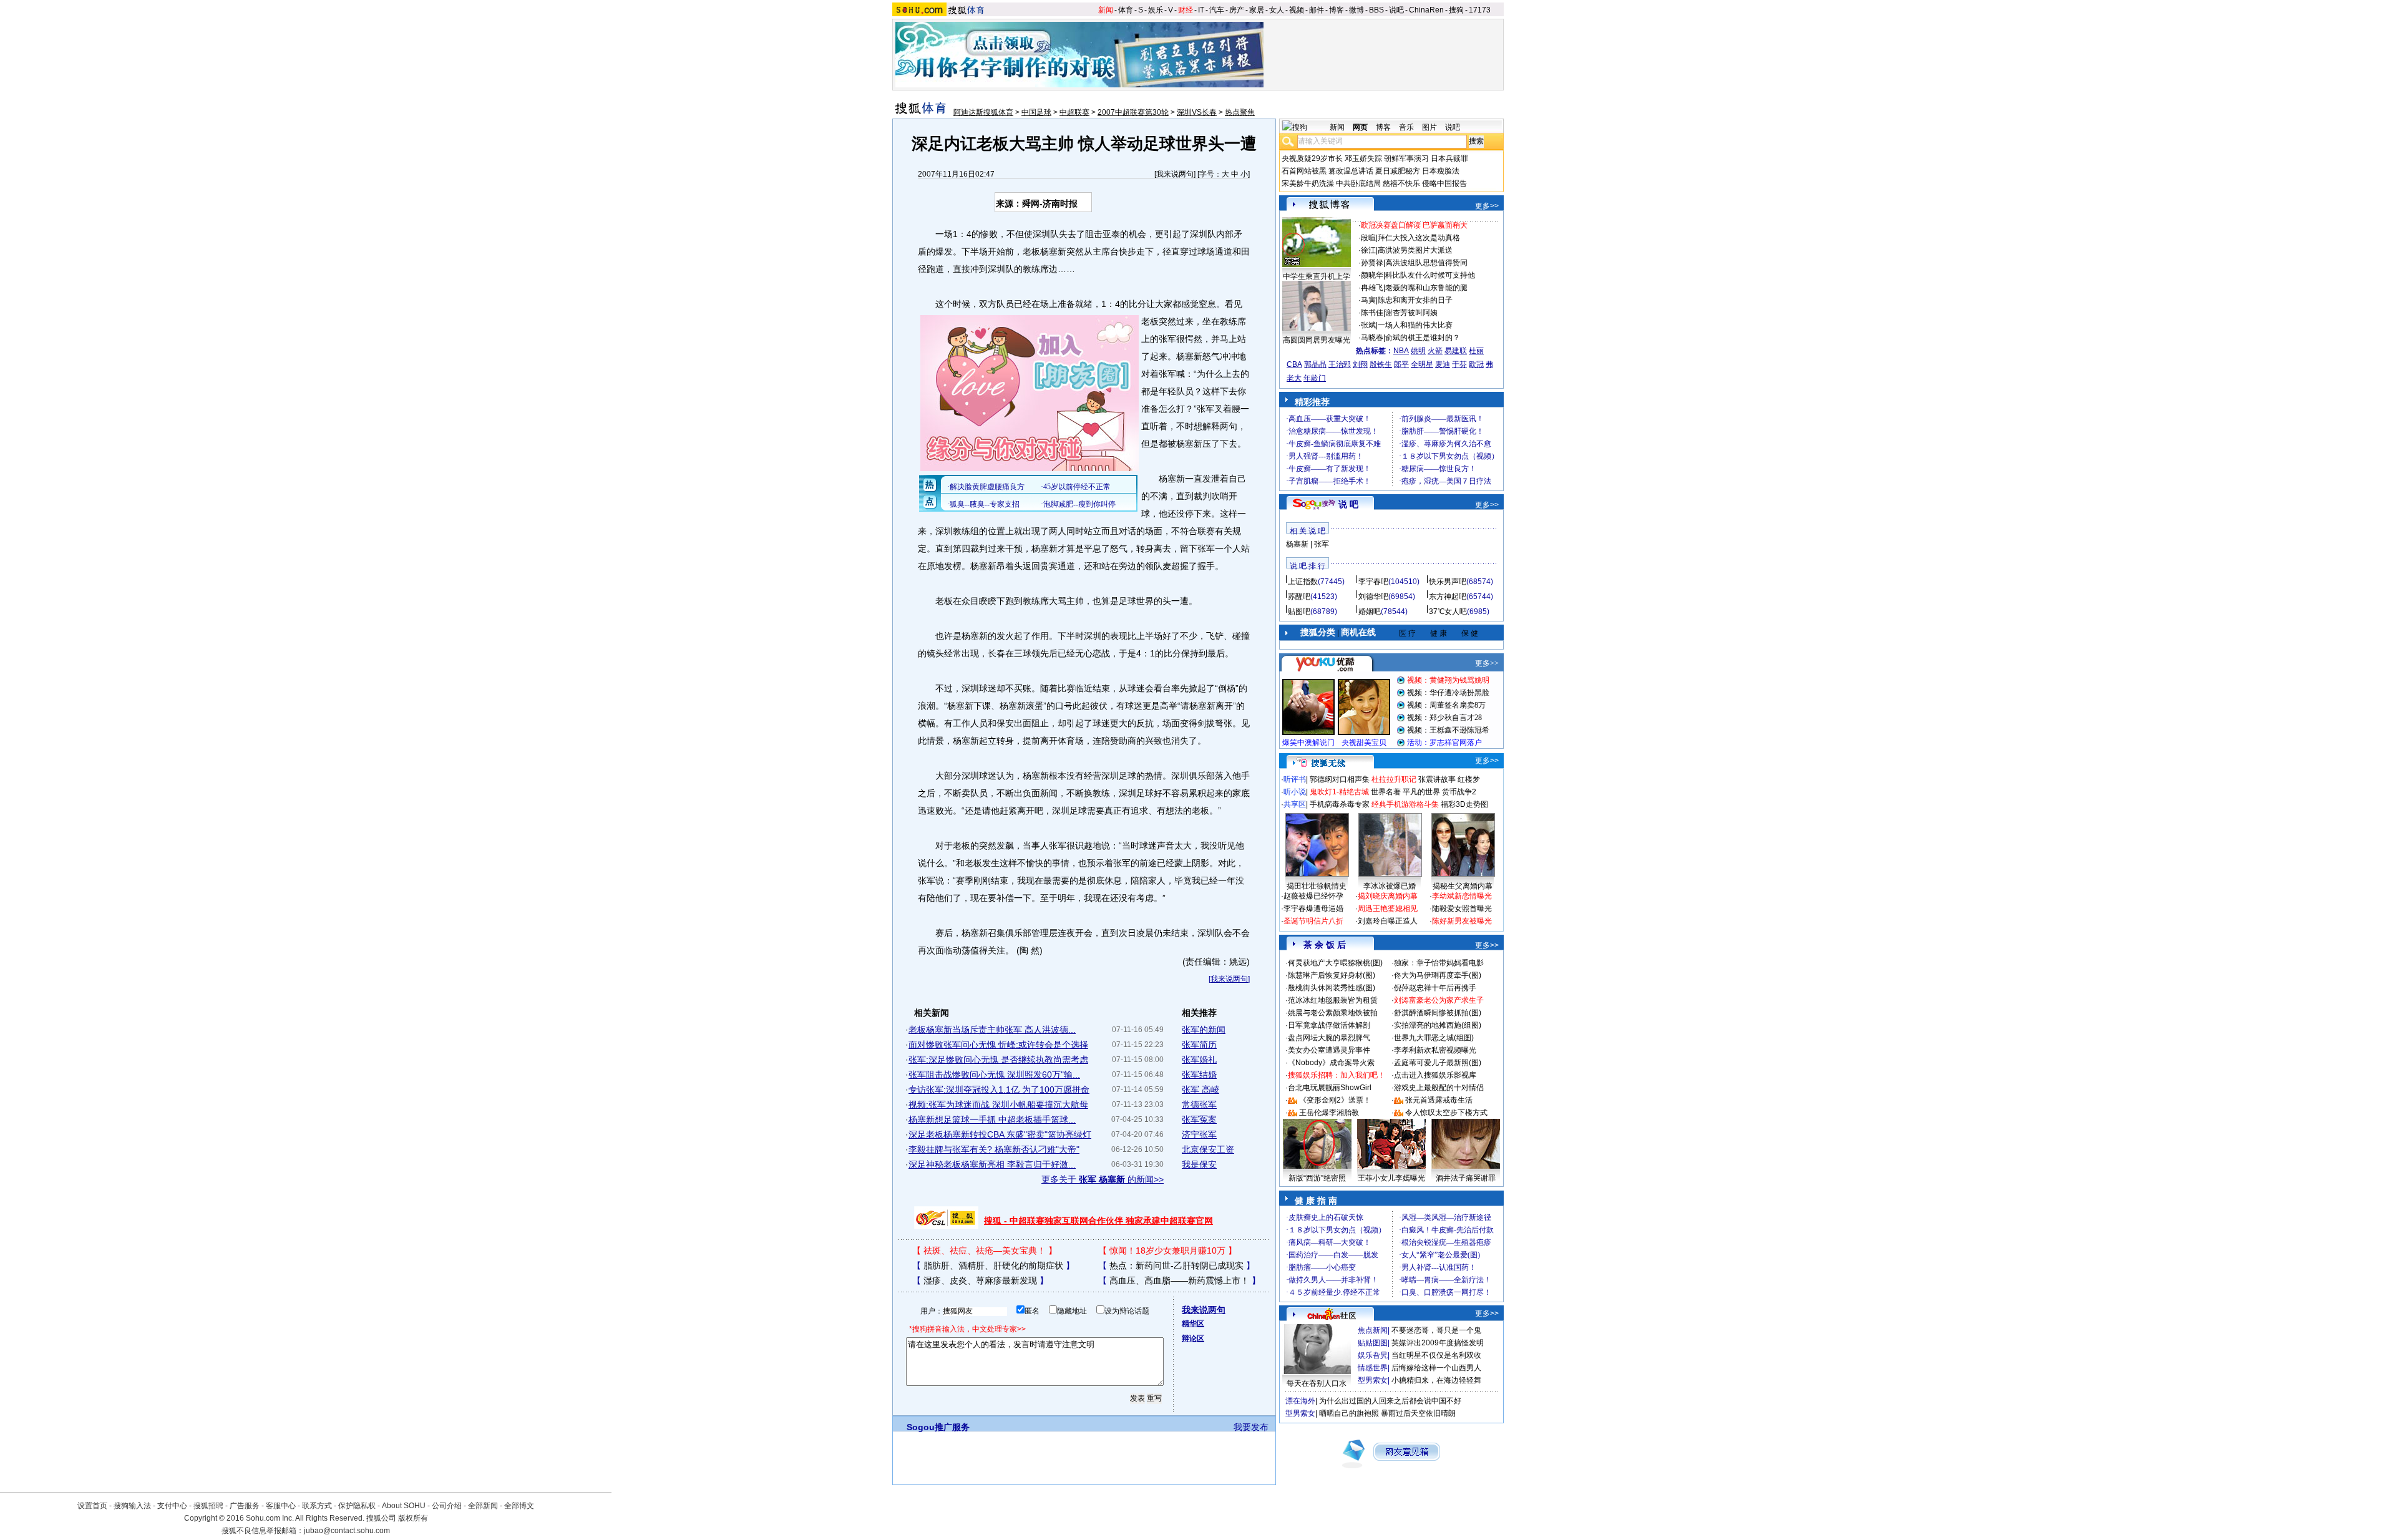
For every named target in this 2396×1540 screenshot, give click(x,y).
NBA (1401, 351)
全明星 (1422, 364)
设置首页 (92, 1506)
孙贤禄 (1372, 263)
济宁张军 (1199, 1134)
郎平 (1401, 364)
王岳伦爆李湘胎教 (1329, 1113)
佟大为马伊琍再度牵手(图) (1438, 975)
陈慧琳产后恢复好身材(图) (1332, 975)
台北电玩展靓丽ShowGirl (1330, 1088)
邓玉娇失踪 (1363, 158)
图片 (1429, 127)
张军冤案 (1199, 1119)
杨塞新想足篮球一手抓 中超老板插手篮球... (992, 1119)
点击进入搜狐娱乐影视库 (1435, 1075)
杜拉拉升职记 (1394, 779)
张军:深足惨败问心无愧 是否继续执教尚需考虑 (998, 1060)
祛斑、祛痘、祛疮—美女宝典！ (985, 1250)
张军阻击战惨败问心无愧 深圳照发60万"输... (994, 1075)
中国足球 (1036, 112)
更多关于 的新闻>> (1103, 1179)
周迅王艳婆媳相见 (1388, 909)
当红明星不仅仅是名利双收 (1436, 1355)
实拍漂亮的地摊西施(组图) (1438, 1025)
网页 (1360, 127)
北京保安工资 (1208, 1149)
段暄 (1368, 238)
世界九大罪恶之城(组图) (1434, 1038)
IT (1201, 10)
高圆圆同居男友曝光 (1317, 340)
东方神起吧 (1448, 597)
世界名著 (1386, 792)
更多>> (1487, 206)
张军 (1322, 544)
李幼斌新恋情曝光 (1462, 896)
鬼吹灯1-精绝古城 (1339, 792)
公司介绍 (447, 1506)
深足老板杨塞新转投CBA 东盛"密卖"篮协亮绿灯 (1000, 1134)
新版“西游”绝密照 (1317, 1178)
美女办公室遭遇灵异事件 (1329, 1050)
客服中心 (281, 1506)
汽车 (1217, 10)
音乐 (1406, 127)
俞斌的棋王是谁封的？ (1423, 338)
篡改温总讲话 (1351, 171)
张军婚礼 (1199, 1060)
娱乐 (1156, 10)
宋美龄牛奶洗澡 (1308, 183)
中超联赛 (1074, 112)
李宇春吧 (1373, 582)
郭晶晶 (1315, 364)
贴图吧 (1299, 612)
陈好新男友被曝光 (1462, 921)
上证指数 (1303, 582)
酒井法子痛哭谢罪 (1466, 1178)
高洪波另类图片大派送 (1415, 250)
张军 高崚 (1200, 1089)
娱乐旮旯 (1373, 1355)
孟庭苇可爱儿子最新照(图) (1438, 1063)
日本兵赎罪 (1449, 158)
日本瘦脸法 (1441, 171)
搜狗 (1456, 10)
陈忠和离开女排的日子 (1415, 300)
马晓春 (1372, 338)
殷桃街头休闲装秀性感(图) (1332, 988)
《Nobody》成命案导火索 (1331, 1063)
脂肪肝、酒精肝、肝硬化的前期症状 (993, 1265)
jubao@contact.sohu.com (347, 1531)
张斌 (1368, 325)
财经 (1186, 10)
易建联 (1456, 351)
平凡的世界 (1421, 792)
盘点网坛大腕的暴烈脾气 (1329, 1038)
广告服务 (245, 1506)
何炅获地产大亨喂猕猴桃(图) (1335, 963)
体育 (1126, 10)
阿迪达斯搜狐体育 (983, 112)
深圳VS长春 (1197, 112)
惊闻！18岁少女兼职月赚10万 (1167, 1250)
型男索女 (1373, 1380)
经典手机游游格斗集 (1405, 804)
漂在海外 (1300, 1401)
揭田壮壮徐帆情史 (1317, 886)
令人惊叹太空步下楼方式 (1446, 1113)
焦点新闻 (1373, 1330)
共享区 (1295, 804)
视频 (1297, 10)
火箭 (1435, 351)
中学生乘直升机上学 (1317, 276)
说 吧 (1348, 504)
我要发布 (1251, 1427)
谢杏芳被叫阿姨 (1411, 313)
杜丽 (1476, 351)
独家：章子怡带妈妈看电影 (1439, 963)
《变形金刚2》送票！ (1335, 1100)
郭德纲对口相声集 (1340, 779)
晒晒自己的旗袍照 (1349, 1413)
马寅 (1368, 300)
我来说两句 (1175, 174)
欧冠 (1476, 364)
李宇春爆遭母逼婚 (1313, 909)
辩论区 (1193, 1338)
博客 (1337, 10)
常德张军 (1199, 1104)
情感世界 (1373, 1368)
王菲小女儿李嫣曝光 (1391, 1178)
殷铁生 (1381, 364)
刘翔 (1360, 364)
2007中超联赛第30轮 (1133, 112)
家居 (1257, 10)
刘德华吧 (1373, 597)
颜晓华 (1372, 275)
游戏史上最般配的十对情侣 (1439, 1088)
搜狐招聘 (208, 1506)
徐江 (1368, 250)
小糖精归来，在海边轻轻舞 (1436, 1380)
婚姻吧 (1370, 612)
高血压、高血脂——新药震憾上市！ (1179, 1280)
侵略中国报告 (1444, 183)
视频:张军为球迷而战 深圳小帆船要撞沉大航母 (998, 1104)
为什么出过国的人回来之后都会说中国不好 (1390, 1401)
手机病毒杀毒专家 (1340, 804)
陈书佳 (1372, 313)
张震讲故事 (1437, 779)
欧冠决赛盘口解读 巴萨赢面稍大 (1414, 225)
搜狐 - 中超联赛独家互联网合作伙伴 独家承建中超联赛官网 (1098, 1221)
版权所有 (413, 1518)
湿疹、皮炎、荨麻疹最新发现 (980, 1280)
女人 (1277, 10)
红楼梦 (1469, 779)
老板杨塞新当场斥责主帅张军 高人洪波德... (992, 1030)
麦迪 (1443, 364)
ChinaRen (1426, 10)
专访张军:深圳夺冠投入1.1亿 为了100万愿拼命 (999, 1089)
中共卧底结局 (1358, 183)
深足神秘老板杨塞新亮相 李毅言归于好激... (992, 1164)
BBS (1376, 10)
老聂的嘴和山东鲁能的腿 (1426, 288)
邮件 (1317, 10)
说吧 (1396, 10)
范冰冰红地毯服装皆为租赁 (1333, 1000)
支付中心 (172, 1506)
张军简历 (1199, 1045)
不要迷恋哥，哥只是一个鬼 (1436, 1330)
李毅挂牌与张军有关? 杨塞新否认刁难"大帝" (994, 1149)
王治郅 (1340, 364)
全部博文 (519, 1506)
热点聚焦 (1240, 112)
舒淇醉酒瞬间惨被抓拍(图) (1438, 1013)
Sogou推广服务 (938, 1427)
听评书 (1295, 779)
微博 (1356, 10)
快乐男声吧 (1448, 582)
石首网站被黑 (1304, 171)
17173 (1480, 10)
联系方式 (317, 1506)
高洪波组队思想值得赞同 (1426, 263)
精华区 (1193, 1323)
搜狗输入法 (132, 1506)
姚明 (1418, 351)
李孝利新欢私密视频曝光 (1435, 1050)
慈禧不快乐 (1401, 183)
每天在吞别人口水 (1317, 1383)
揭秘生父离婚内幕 (1463, 886)
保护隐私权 (357, 1506)
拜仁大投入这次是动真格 (1419, 238)
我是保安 (1199, 1164)
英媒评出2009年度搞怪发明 (1438, 1343)
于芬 (1459, 364)
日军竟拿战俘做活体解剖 (1329, 1025)
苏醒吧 (1299, 597)
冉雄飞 (1372, 288)
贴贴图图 (1373, 1343)
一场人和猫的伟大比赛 (1415, 325)
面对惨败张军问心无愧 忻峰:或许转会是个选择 (998, 1045)
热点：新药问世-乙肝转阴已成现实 (1176, 1265)
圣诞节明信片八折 (1313, 921)
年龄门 (1315, 378)
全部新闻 (483, 1506)
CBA (1294, 364)
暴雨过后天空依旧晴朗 (1418, 1413)
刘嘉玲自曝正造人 (1388, 921)
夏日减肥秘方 (1398, 171)
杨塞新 (1297, 544)
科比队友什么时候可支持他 (1430, 275)
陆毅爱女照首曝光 (1462, 909)
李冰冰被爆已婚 (1390, 886)
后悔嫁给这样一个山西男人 (1436, 1368)
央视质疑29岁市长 (1312, 158)
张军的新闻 (1204, 1030)
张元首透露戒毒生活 (1439, 1100)
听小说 (1295, 792)
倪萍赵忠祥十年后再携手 (1435, 988)
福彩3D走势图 (1464, 804)
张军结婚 (1199, 1075)
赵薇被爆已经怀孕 (1313, 896)
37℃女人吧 (1448, 612)
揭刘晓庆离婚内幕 (1388, 896)
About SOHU (404, 1506)
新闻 (1106, 10)
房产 (1237, 10)
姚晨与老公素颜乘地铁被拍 (1333, 1013)
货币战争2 (1459, 792)
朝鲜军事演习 (1406, 158)
